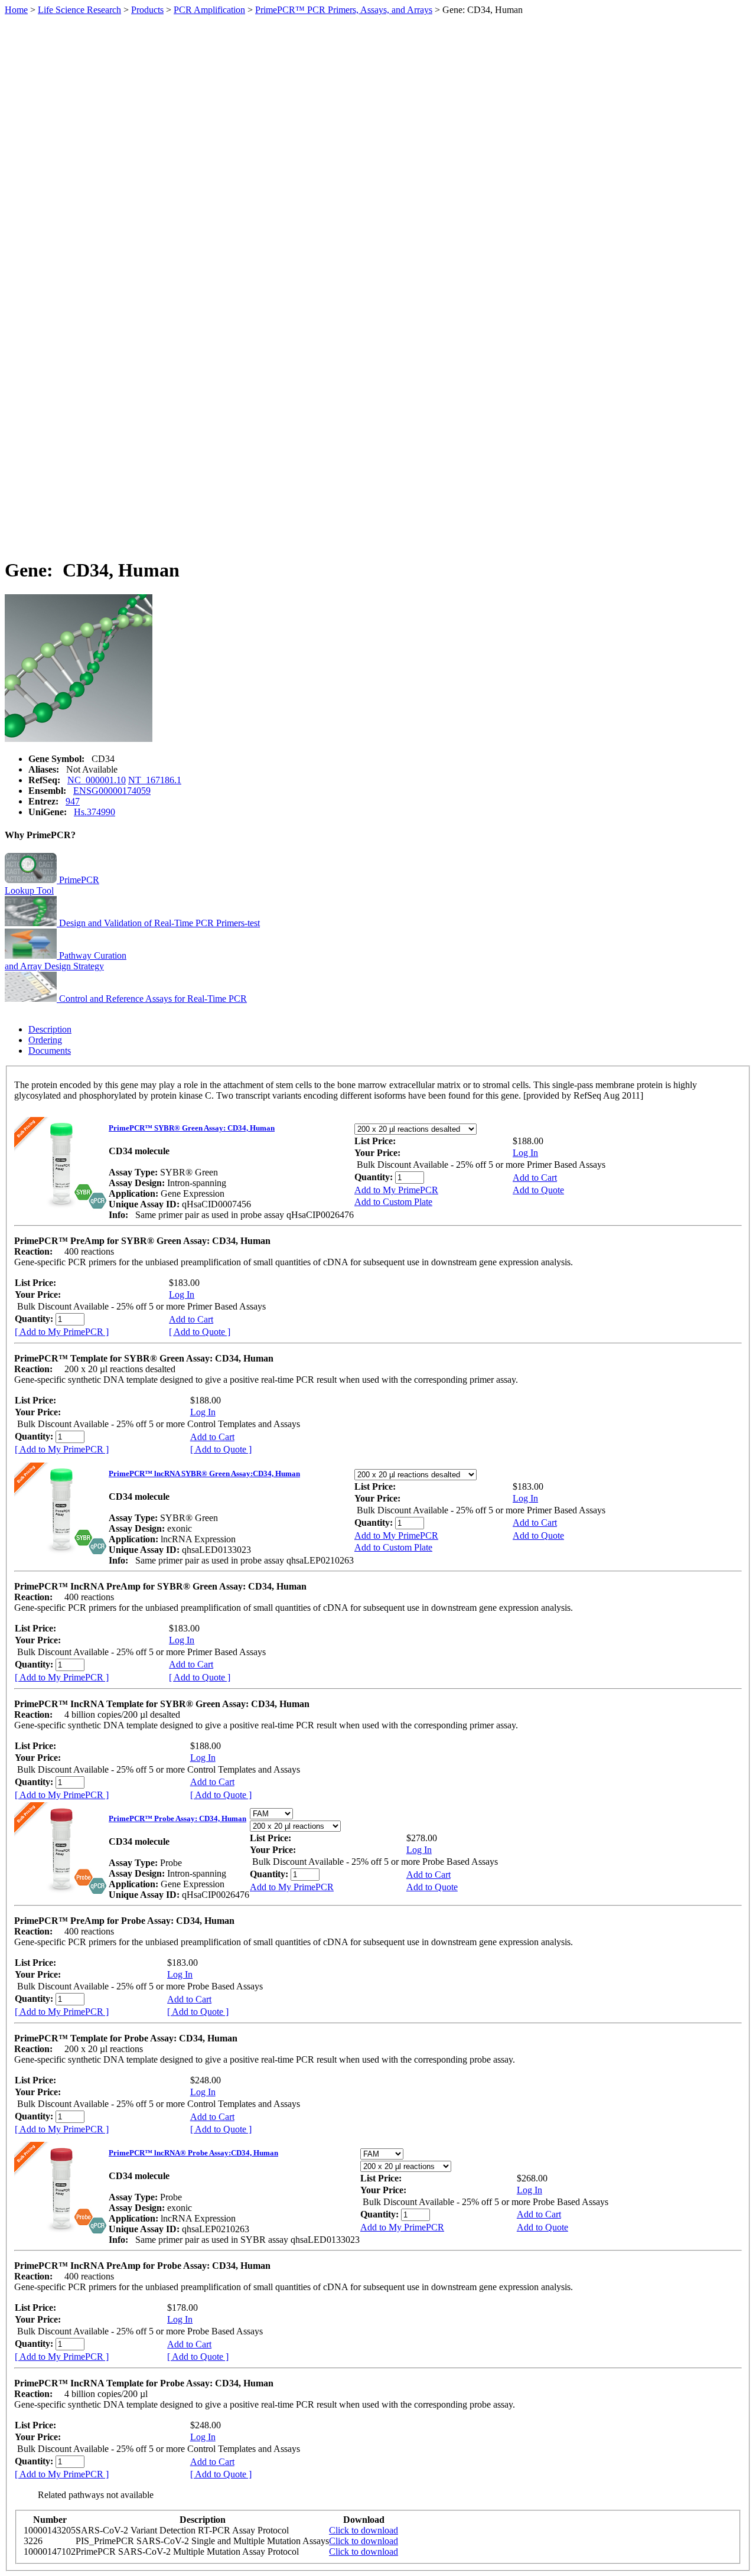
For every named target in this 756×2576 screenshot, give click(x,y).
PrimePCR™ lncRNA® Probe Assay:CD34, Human (193, 2153)
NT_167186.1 (155, 780)
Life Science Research (79, 10)
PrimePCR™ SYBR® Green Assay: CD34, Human (192, 1128)
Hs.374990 (94, 812)
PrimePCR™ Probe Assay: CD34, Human (177, 1818)
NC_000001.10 (97, 780)
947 (73, 801)
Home (16, 10)
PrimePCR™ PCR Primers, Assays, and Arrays (344, 10)
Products (147, 10)
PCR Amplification (209, 10)
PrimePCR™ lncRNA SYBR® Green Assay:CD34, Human (204, 1473)
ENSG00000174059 (112, 791)
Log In (525, 1153)
